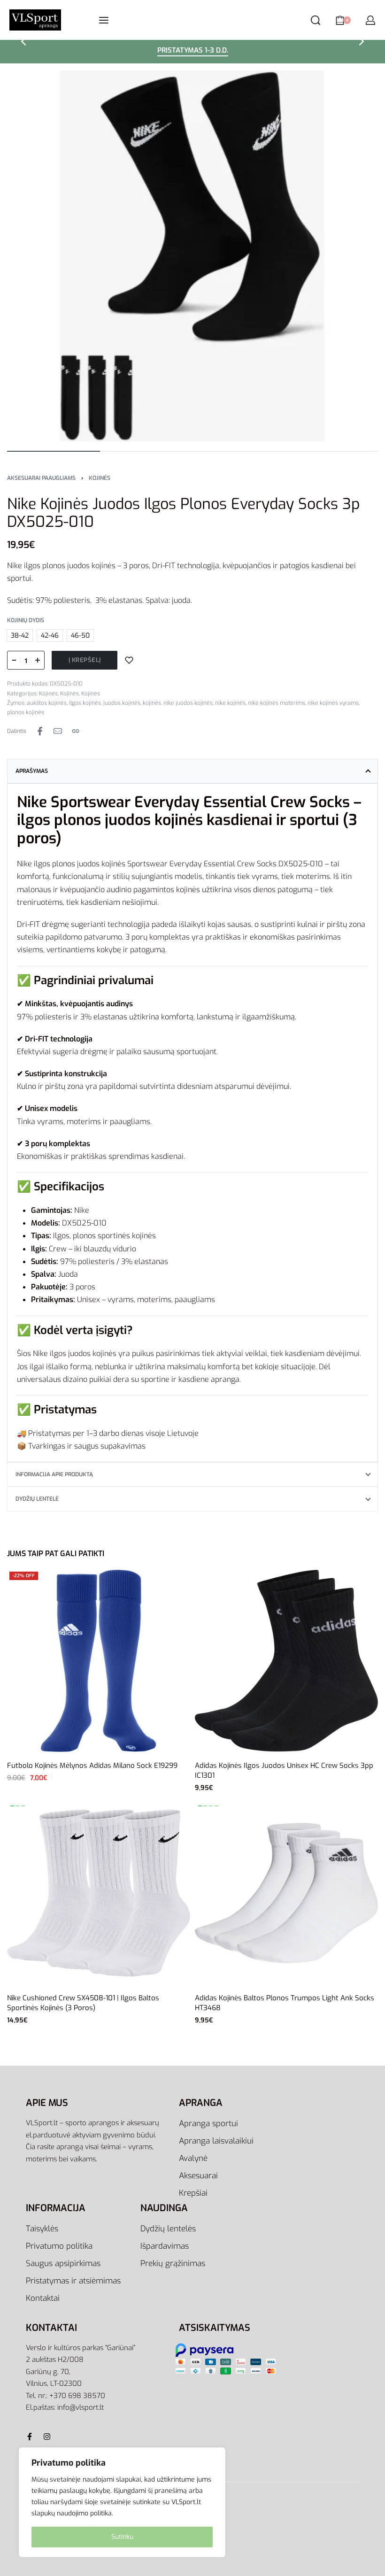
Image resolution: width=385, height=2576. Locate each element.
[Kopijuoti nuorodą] (76, 731)
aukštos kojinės (47, 703)
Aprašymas (32, 771)
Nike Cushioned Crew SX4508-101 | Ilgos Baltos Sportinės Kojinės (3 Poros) (83, 2003)
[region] (122, 2502)
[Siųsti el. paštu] (58, 731)
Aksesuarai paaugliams (41, 478)
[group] (99, 1893)
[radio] (20, 636)
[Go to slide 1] (18, 1806)
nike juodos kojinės (188, 703)
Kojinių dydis (26, 621)
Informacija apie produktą (54, 1474)
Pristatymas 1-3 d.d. (193, 51)
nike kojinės (230, 703)
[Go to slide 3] (216, 1806)
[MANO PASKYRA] (370, 20)
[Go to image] (54, 451)
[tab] (192, 771)
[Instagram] (47, 2437)
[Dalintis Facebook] (40, 731)
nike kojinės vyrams (333, 703)
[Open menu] (104, 20)
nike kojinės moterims (277, 703)
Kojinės (100, 478)
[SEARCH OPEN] (316, 20)
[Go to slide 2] (23, 1806)
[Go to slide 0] (12, 1806)
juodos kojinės (122, 703)
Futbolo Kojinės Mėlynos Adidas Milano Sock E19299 (92, 1766)
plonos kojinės (26, 712)
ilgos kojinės (85, 703)
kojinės (152, 703)
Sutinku (122, 2537)
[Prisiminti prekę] (129, 660)
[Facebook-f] (30, 2437)
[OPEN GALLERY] (192, 256)
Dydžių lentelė (37, 1499)
